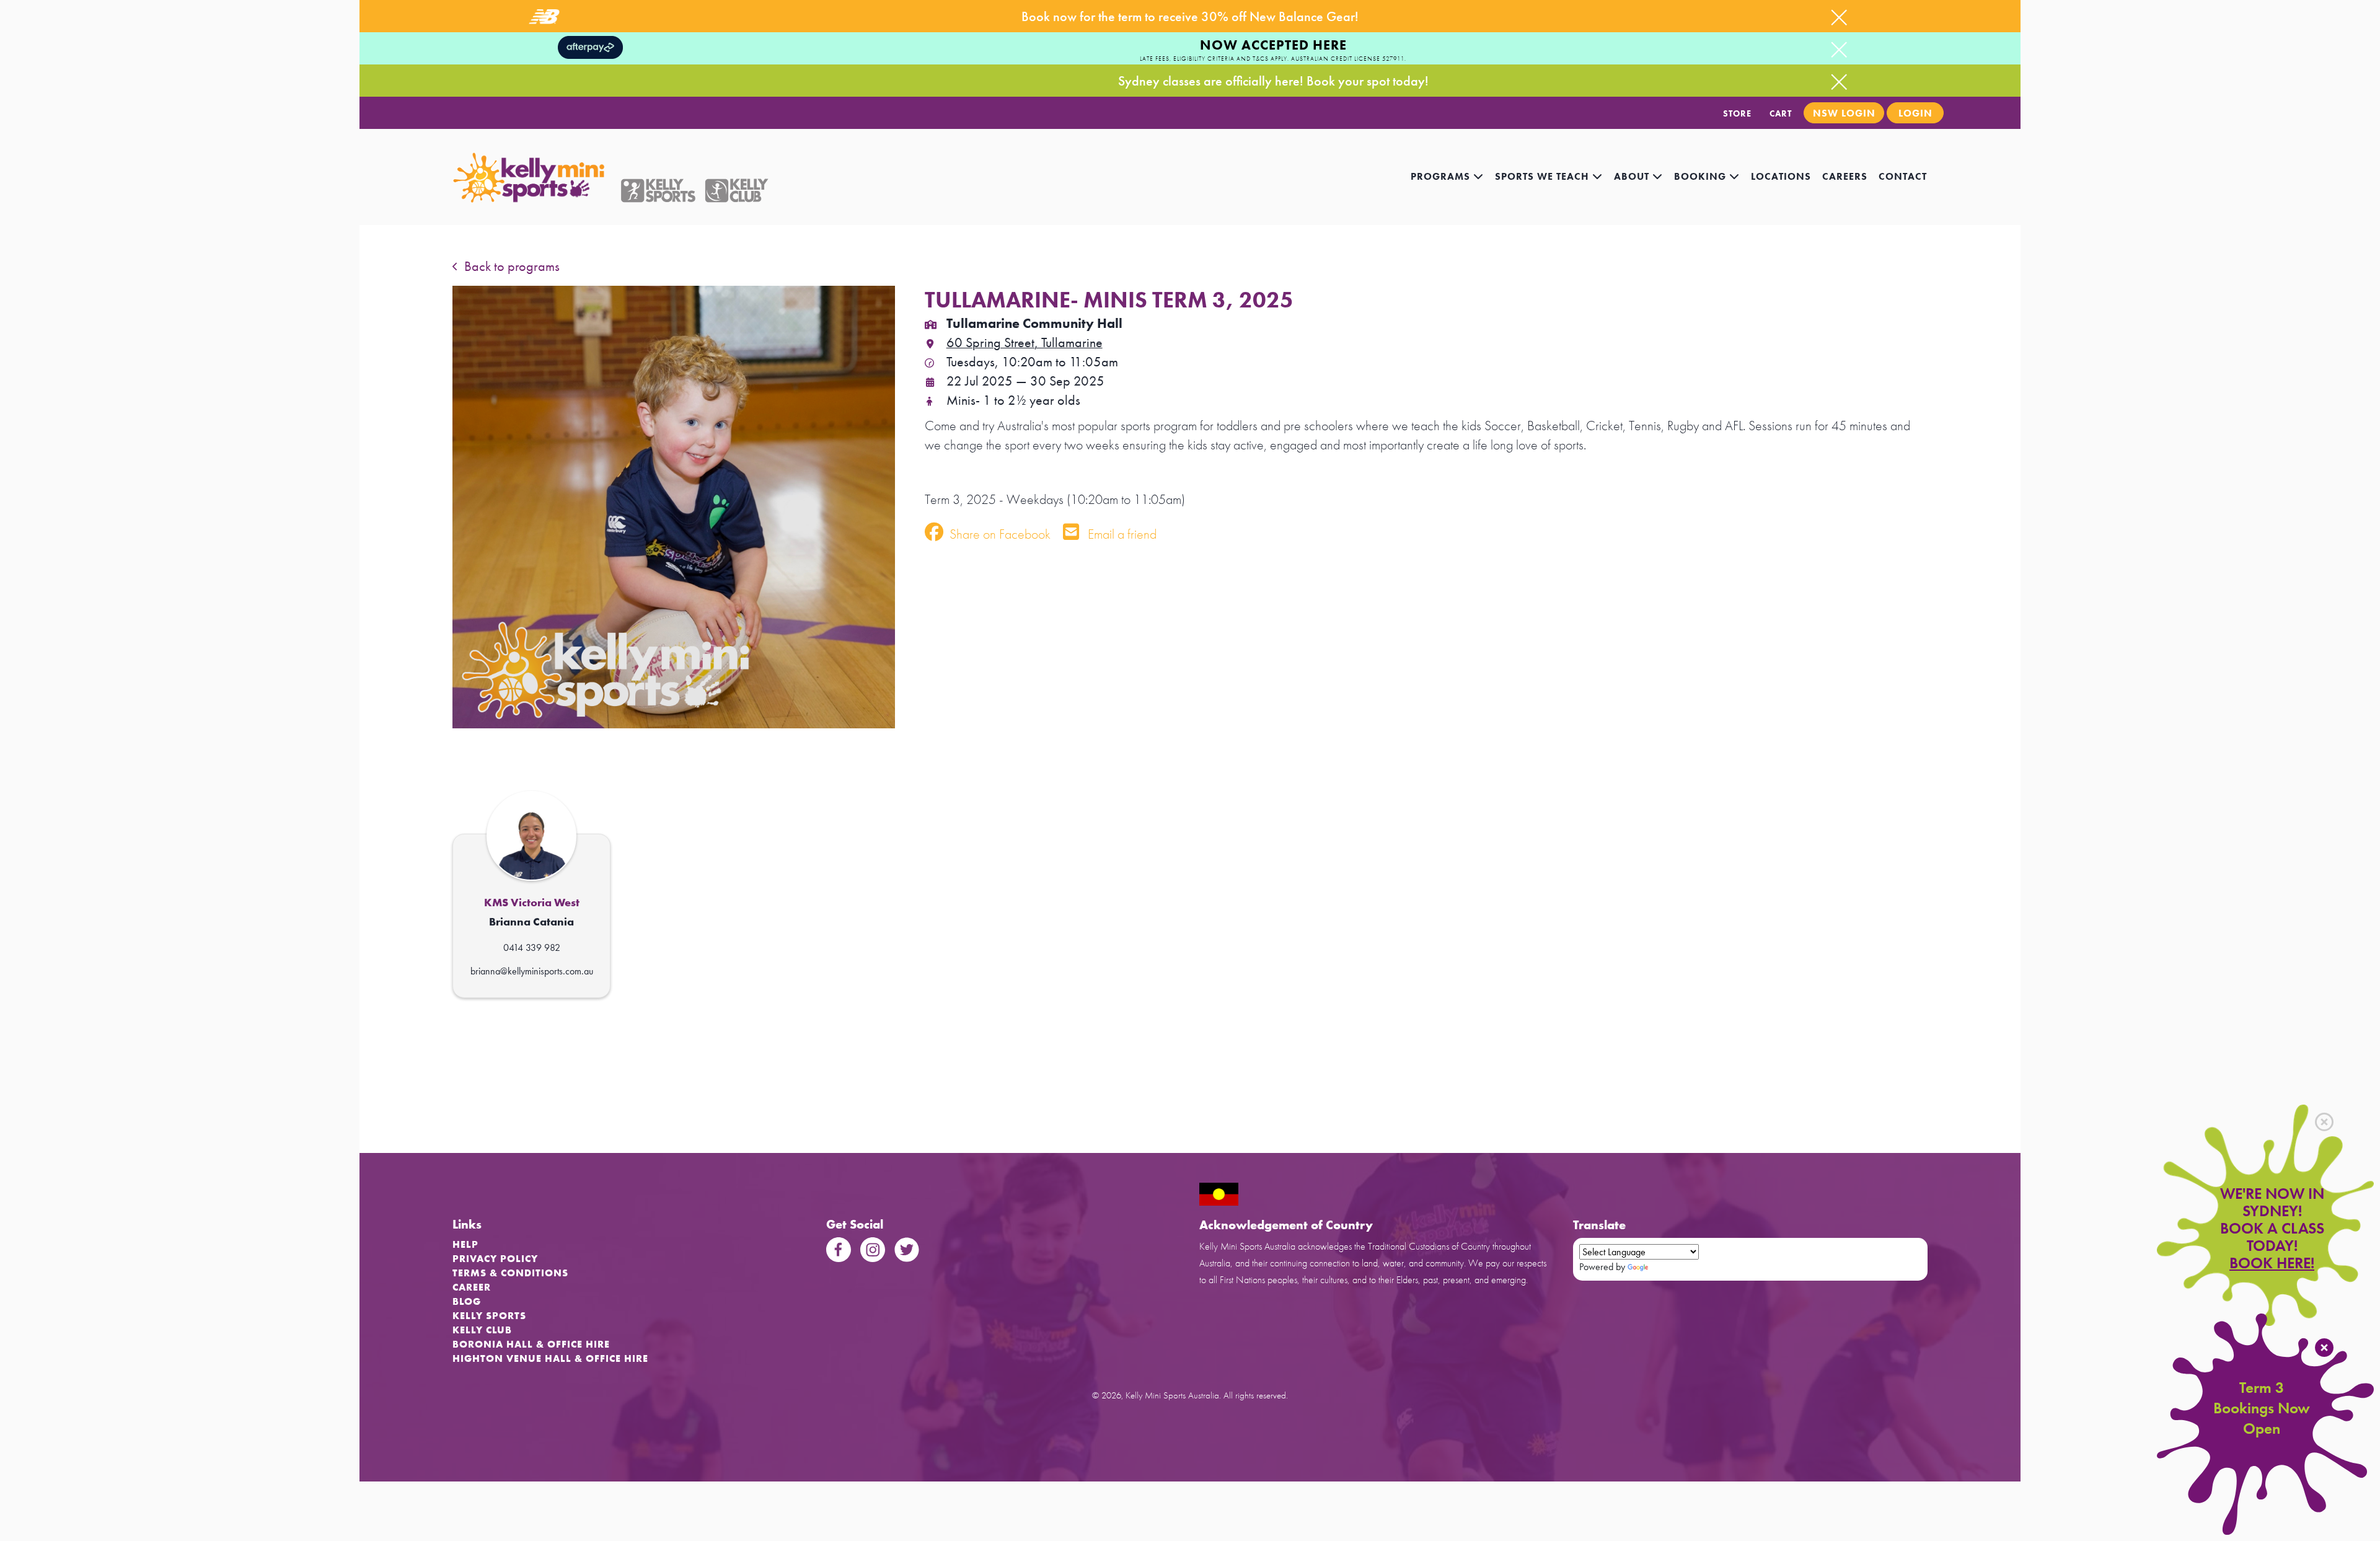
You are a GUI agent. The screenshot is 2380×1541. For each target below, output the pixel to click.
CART (1781, 113)
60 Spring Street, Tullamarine (1025, 342)
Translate (1668, 1267)
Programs (1442, 176)
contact (1903, 176)
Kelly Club (482, 1330)
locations (1781, 176)
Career (472, 1287)
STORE (1737, 113)
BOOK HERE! (2272, 1263)
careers (1845, 176)
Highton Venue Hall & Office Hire (550, 1358)
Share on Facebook (998, 534)
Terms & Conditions (510, 1273)
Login (1915, 113)
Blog (467, 1301)
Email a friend (1121, 534)
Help (465, 1244)
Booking (1702, 176)
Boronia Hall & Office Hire (531, 1344)
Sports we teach (1544, 176)
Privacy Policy (495, 1259)
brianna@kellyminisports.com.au (532, 971)
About (1633, 176)
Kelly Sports (489, 1316)
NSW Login (1844, 113)
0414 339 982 (532, 947)
